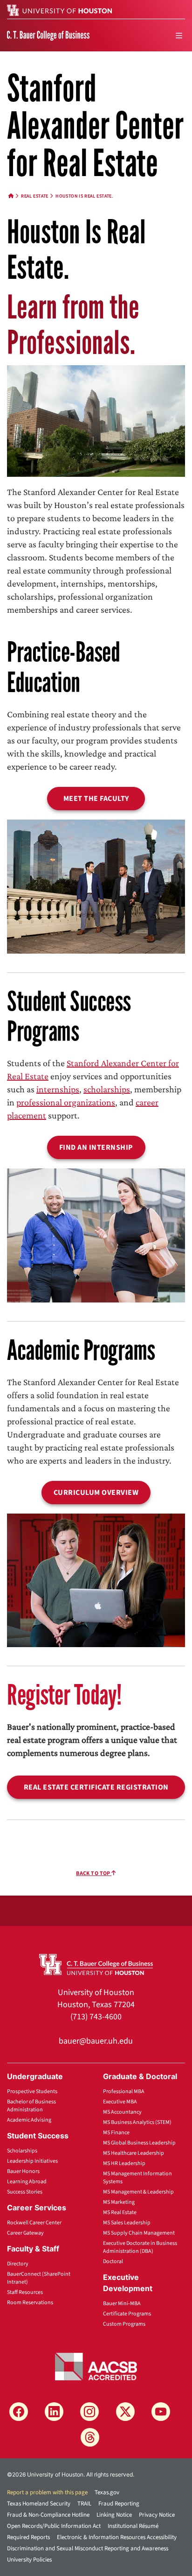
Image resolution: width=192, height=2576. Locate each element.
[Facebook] (19, 2412)
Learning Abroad (27, 2182)
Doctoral (113, 2261)
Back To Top (94, 1873)
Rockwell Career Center (34, 2223)
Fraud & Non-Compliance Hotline (48, 2515)
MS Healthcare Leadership (134, 2153)
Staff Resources (25, 2292)
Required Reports (28, 2537)
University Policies (29, 2560)
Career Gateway (25, 2233)
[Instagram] (89, 2412)
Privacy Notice (157, 2515)
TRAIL (84, 2504)
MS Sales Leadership (127, 2223)
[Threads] (90, 2437)
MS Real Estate (120, 2212)
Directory (18, 2264)
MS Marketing (119, 2202)
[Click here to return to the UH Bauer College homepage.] (96, 1964)
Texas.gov (107, 2492)
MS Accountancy (122, 2112)
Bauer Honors (23, 2171)
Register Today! (64, 1695)
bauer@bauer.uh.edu (96, 2041)
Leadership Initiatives (32, 2161)
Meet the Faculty (96, 799)
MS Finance (116, 2133)
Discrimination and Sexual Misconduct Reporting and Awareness (88, 2548)
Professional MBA (124, 2091)
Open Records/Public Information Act (54, 2526)
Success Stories (25, 2192)
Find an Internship (96, 1147)
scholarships (107, 1089)
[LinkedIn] (54, 2412)
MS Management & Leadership (138, 2192)
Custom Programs (124, 2324)
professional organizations (66, 1102)
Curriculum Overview (96, 1493)
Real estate (35, 196)
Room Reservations (30, 2303)
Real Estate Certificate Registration (96, 1787)
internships (58, 1089)
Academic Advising (29, 2120)
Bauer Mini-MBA (122, 2304)
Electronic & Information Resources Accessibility (117, 2537)
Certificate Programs (127, 2314)
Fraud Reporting (119, 2504)
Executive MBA (120, 2102)
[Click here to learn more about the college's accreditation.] (96, 2366)
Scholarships (22, 2151)
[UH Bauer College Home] (48, 35)
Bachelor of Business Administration (31, 2106)
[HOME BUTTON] (11, 196)
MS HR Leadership (124, 2163)
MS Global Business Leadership (139, 2143)
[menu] (179, 35)
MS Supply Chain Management (139, 2233)
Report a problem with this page (47, 2492)
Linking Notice (114, 2515)
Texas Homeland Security (39, 2504)
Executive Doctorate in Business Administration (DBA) (140, 2247)
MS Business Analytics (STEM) (137, 2122)
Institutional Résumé (133, 2526)
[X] (125, 2412)
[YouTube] (161, 2412)
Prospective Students (32, 2091)
